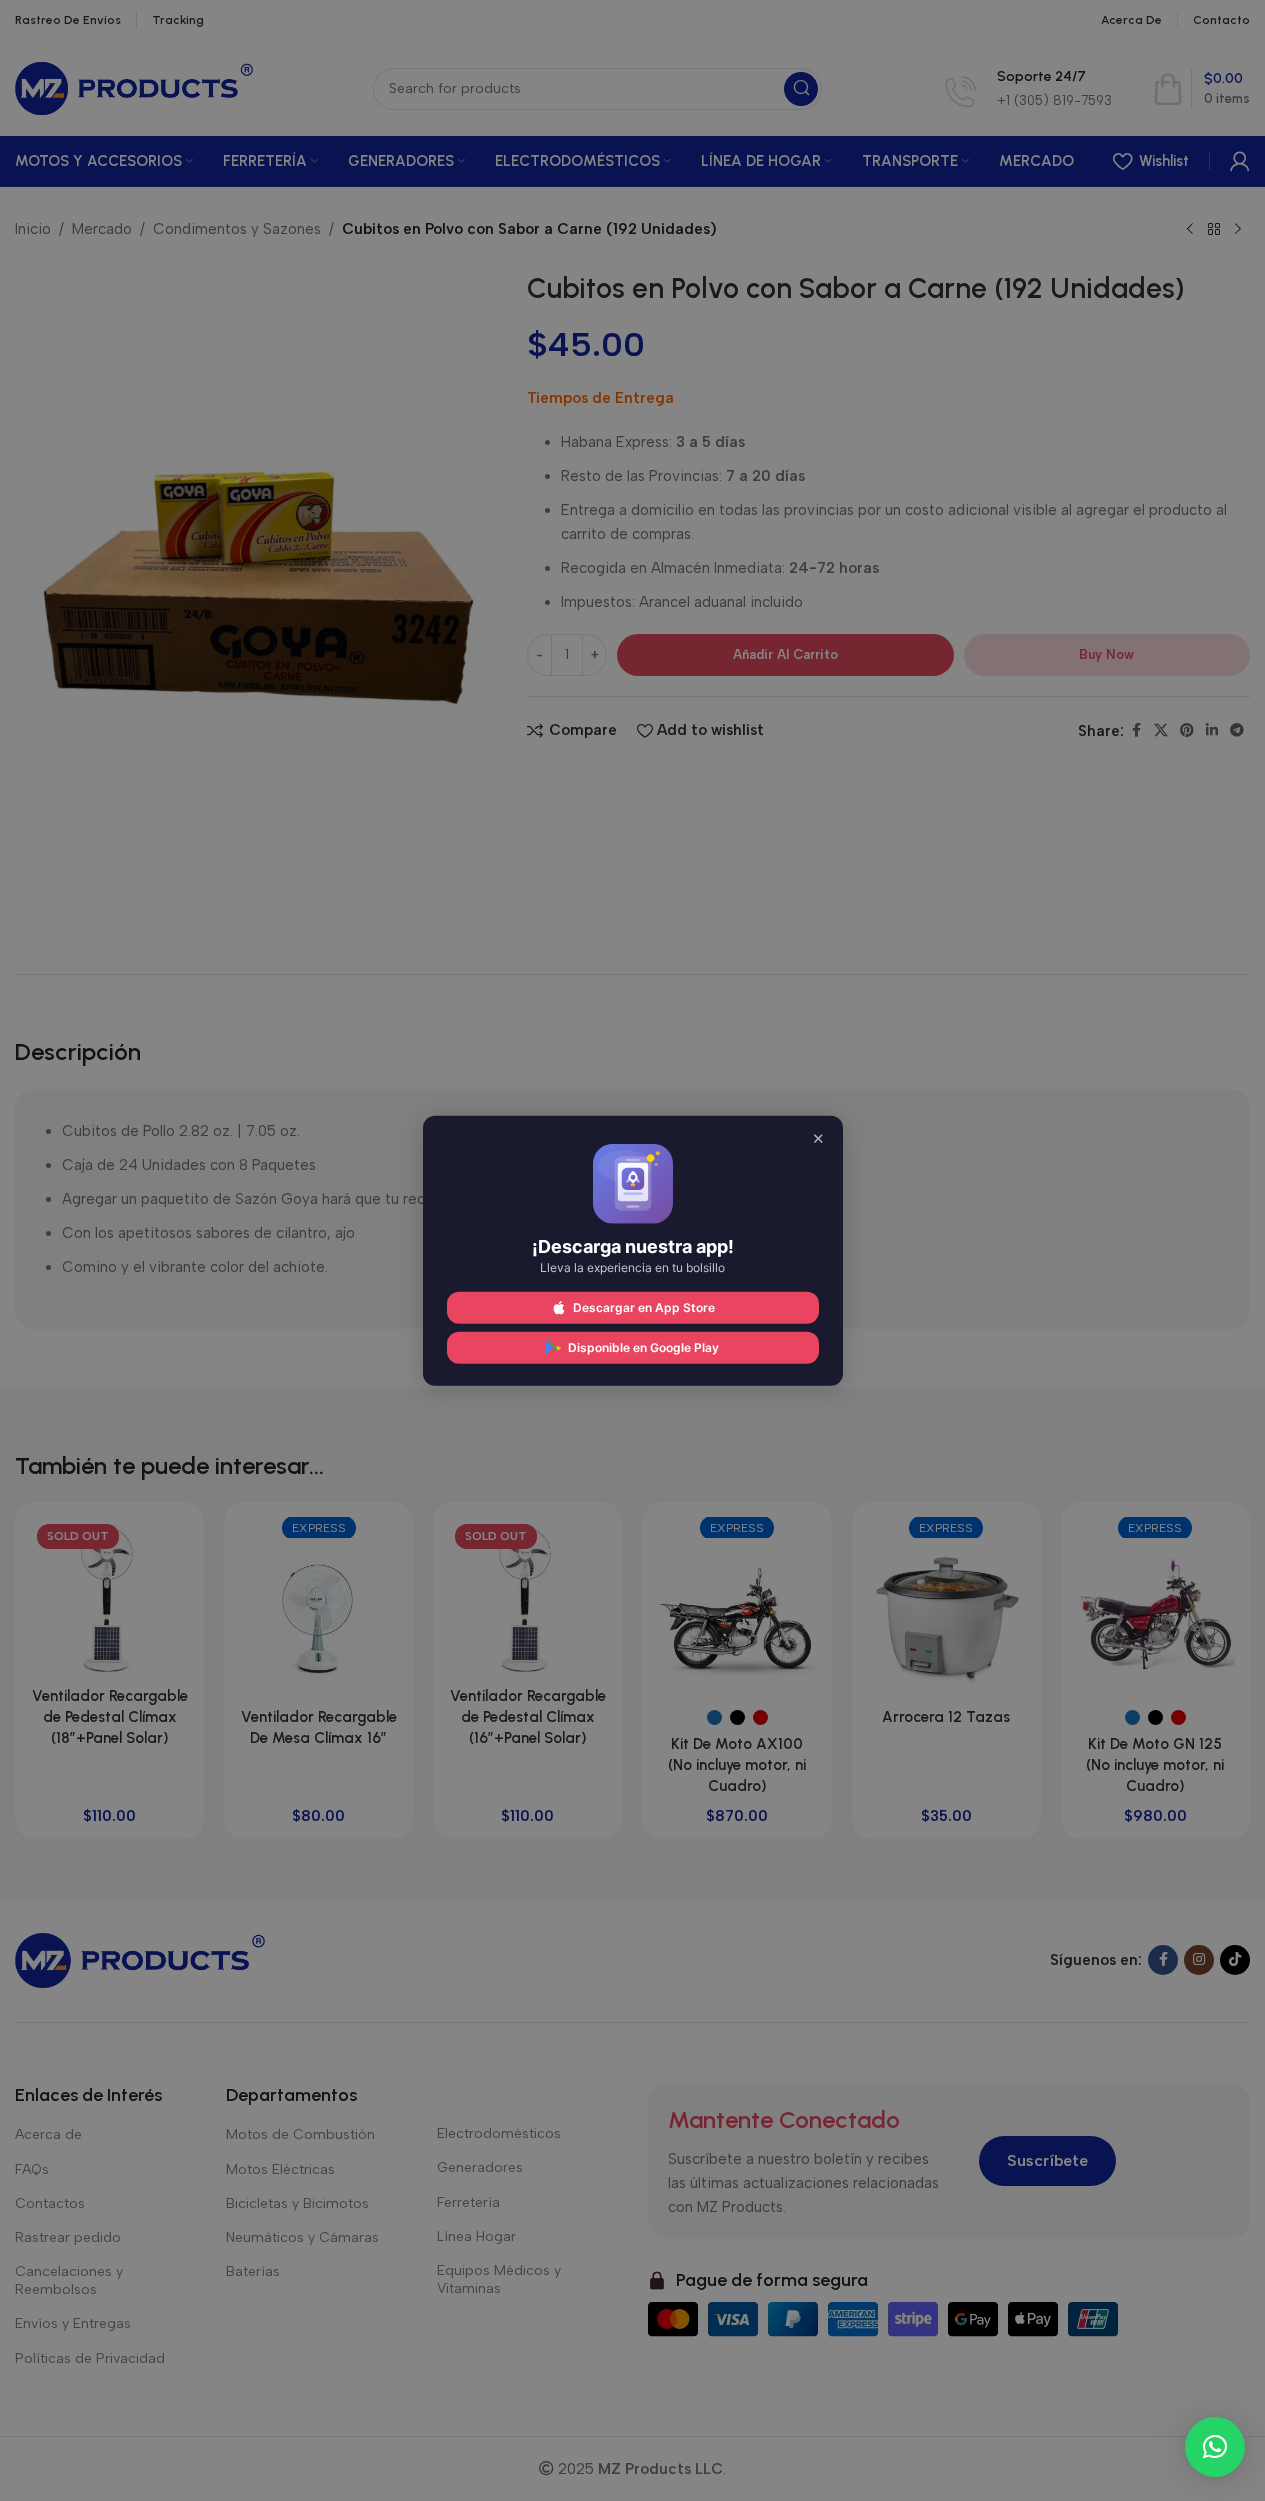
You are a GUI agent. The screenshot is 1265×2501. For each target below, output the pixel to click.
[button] (1215, 2447)
